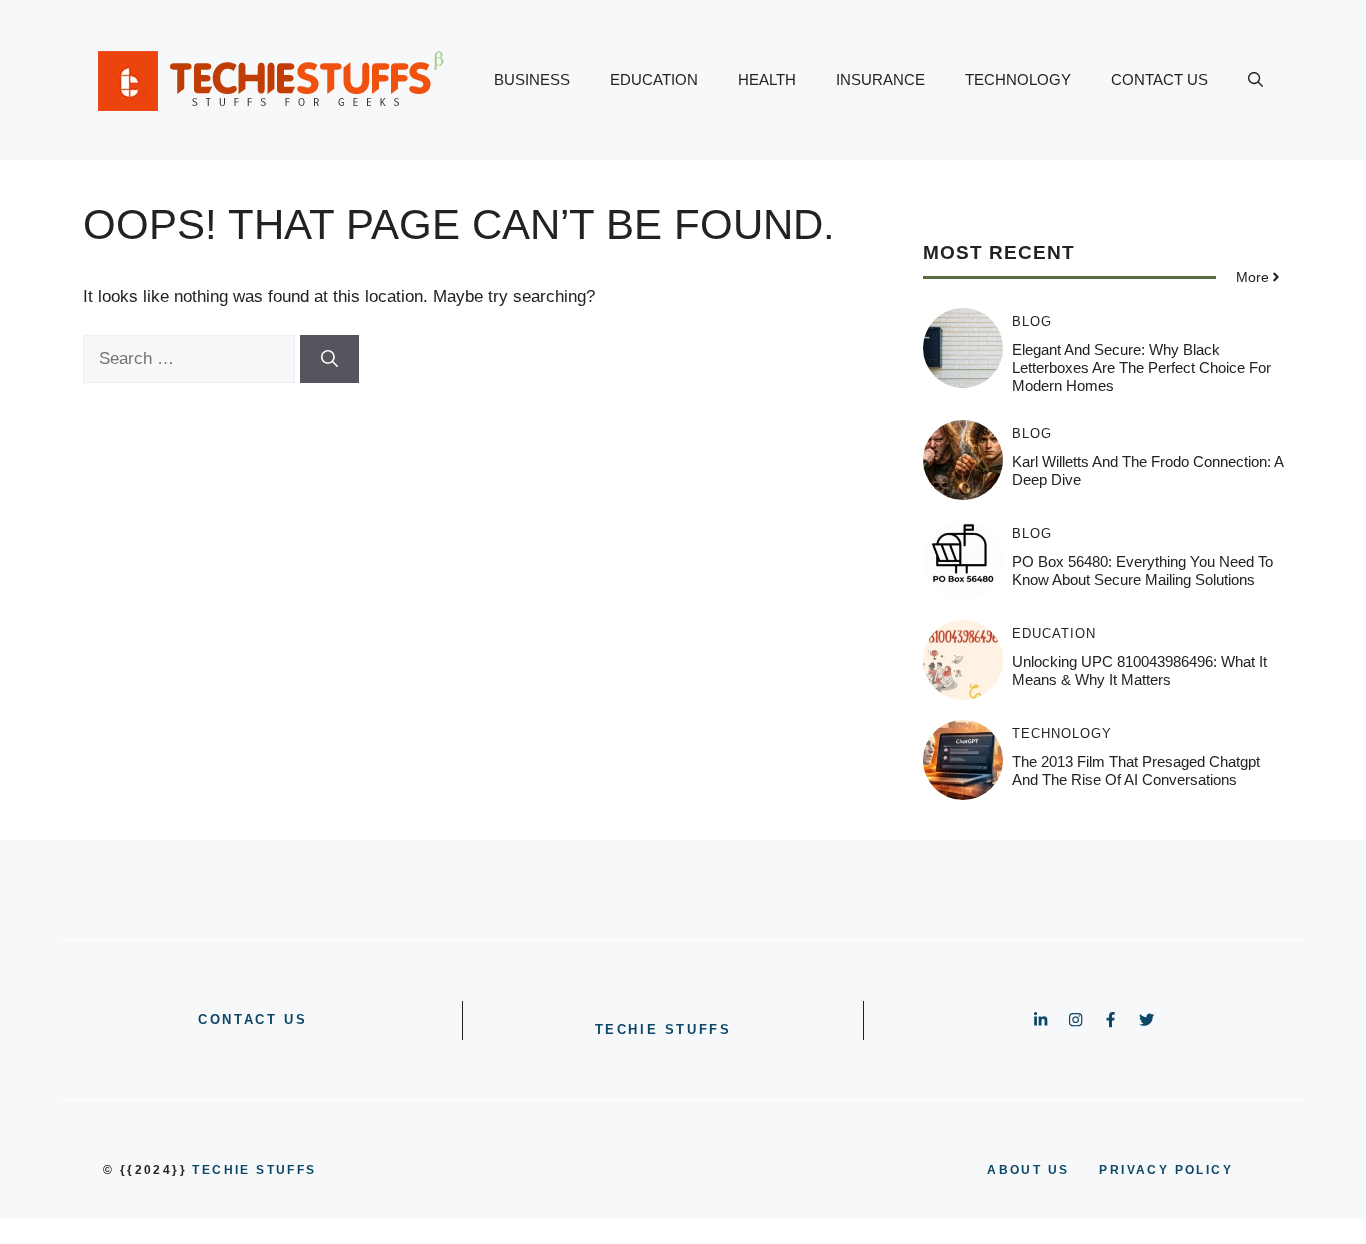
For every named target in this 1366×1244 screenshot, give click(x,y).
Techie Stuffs (663, 1029)
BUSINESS (532, 79)
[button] (1255, 80)
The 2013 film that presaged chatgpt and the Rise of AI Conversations (1136, 770)
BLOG (1032, 321)
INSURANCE (880, 79)
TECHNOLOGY (1018, 79)
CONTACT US (1159, 79)
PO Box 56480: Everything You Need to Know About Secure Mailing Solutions (1142, 570)
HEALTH (767, 79)
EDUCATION (654, 79)
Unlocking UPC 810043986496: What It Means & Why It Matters (1139, 670)
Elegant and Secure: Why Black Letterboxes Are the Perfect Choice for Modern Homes (1141, 367)
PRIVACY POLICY (1166, 1170)
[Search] (329, 359)
